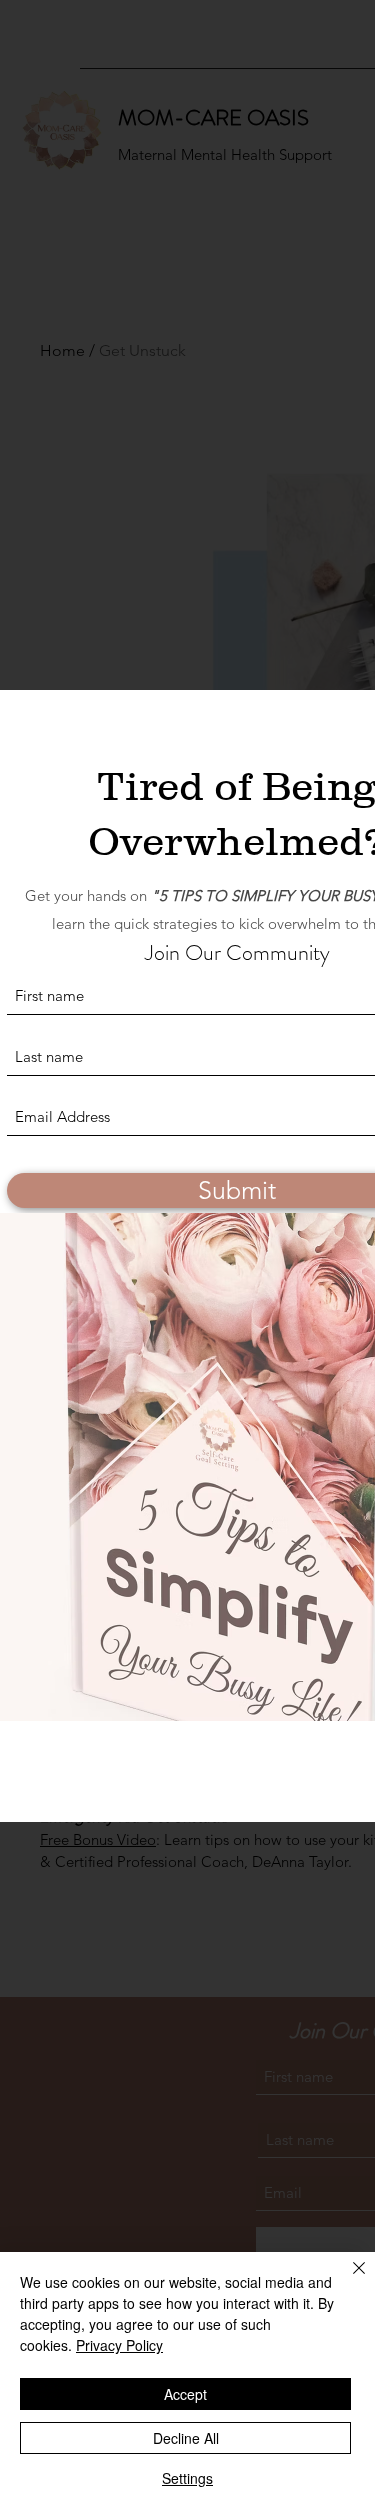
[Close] (347, 2280)
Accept (185, 2394)
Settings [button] (187, 2478)
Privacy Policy (119, 2345)
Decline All (186, 2438)
